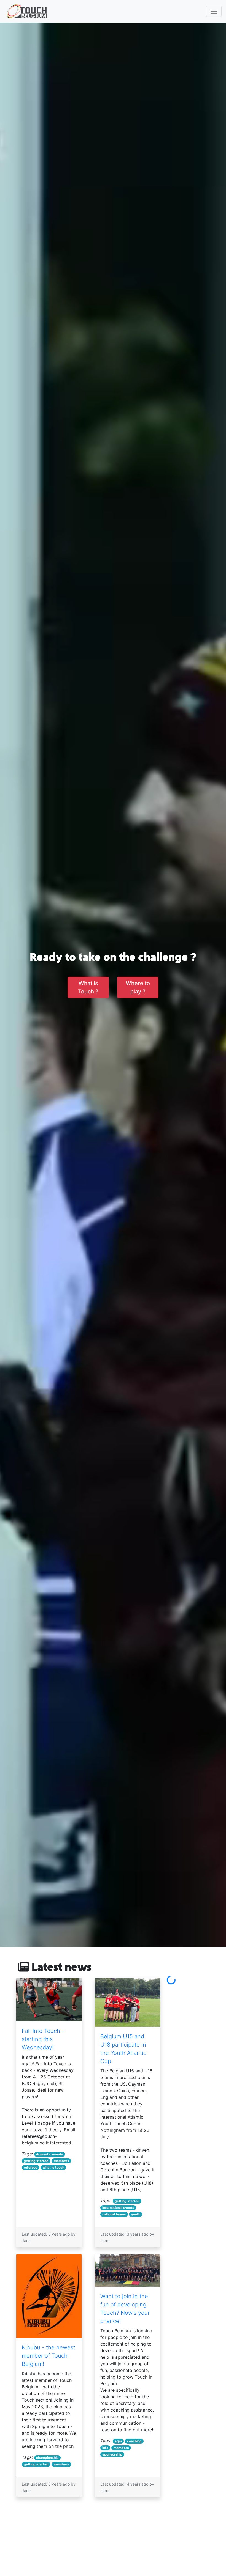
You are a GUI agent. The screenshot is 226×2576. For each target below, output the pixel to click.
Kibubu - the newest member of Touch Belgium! (49, 2356)
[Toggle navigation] (214, 11)
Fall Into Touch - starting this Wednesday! (43, 2039)
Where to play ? (138, 987)
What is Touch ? (88, 987)
